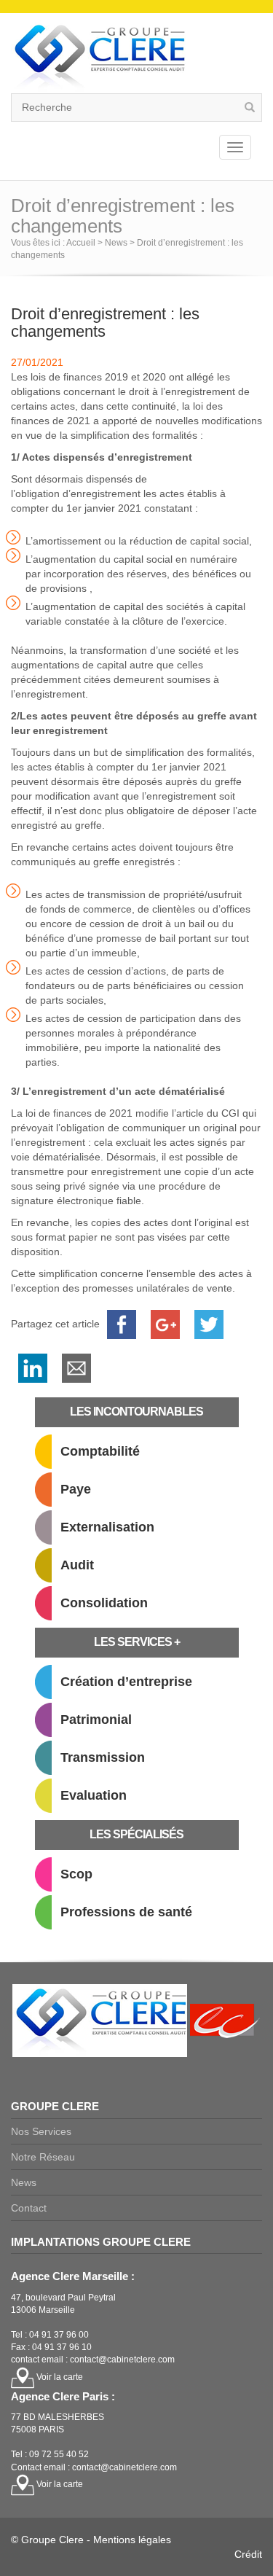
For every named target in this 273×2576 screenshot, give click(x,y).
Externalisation (107, 1527)
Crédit (248, 2554)
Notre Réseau (43, 2157)
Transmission (103, 1757)
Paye (76, 1489)
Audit (77, 1565)
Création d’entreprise (126, 1682)
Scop (76, 1874)
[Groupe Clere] (98, 56)
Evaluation (94, 1795)
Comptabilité (100, 1451)
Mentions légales (132, 2540)
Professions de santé (126, 1912)
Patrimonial (96, 1720)
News (24, 2182)
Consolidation (104, 1603)
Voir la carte (59, 2377)
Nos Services (41, 2131)
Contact (29, 2208)
